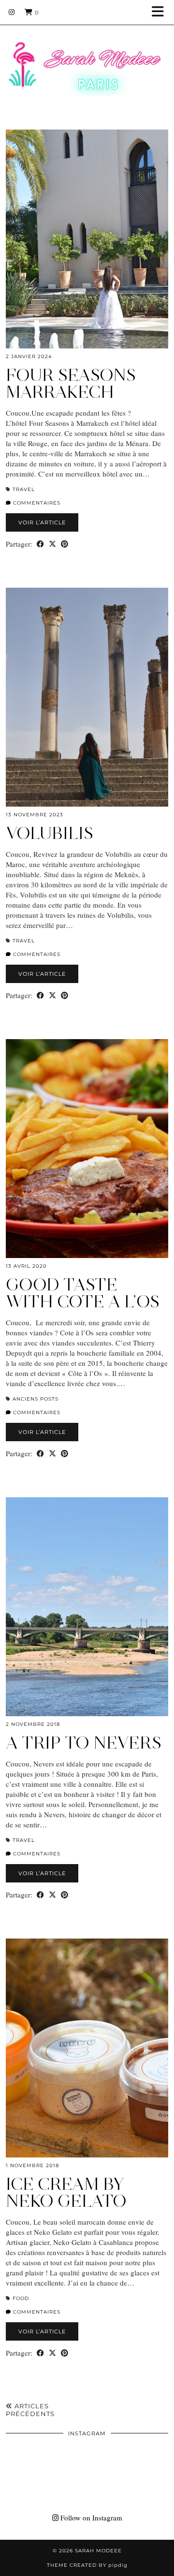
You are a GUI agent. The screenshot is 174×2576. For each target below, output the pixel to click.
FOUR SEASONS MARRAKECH (71, 384)
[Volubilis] (87, 697)
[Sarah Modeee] (87, 56)
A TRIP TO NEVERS (84, 1743)
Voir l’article (42, 522)
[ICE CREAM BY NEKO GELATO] (87, 2048)
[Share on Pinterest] (65, 544)
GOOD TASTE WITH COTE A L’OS (83, 1293)
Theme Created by (87, 2565)
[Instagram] (12, 12)
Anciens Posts (36, 1399)
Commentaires (36, 503)
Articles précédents (30, 2410)
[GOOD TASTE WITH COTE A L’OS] (87, 1149)
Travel (24, 489)
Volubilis (50, 833)
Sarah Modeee (98, 2551)
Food (21, 2298)
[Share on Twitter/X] (52, 544)
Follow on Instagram (90, 2518)
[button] (161, 12)
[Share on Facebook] (40, 544)
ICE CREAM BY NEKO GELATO (66, 2192)
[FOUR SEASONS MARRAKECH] (87, 239)
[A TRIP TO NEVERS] (87, 1607)
